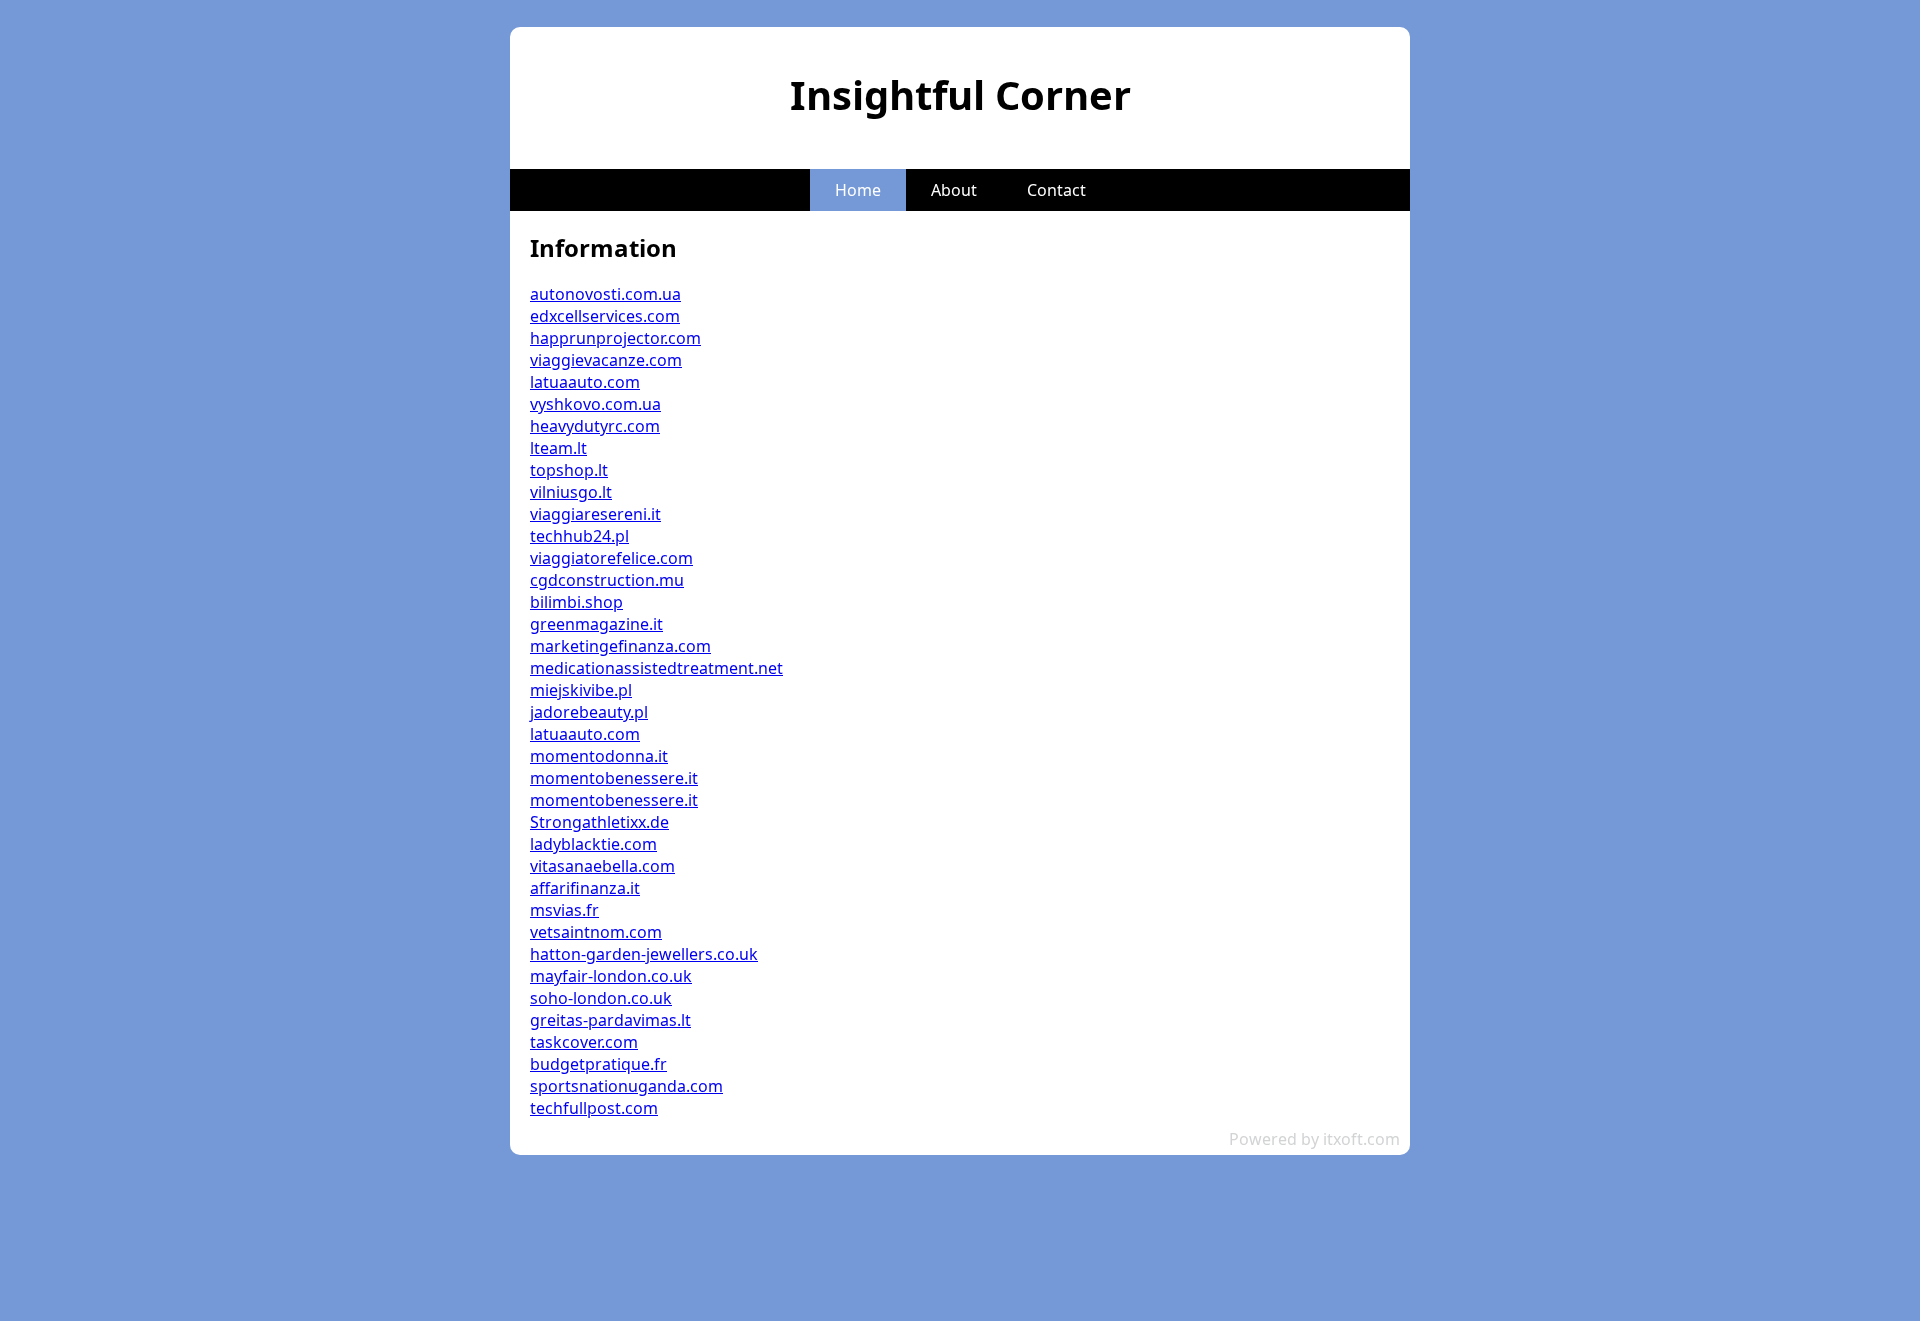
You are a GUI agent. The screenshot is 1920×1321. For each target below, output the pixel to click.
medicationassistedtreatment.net (656, 668)
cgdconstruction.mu (607, 580)
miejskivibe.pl (581, 690)
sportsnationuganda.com (626, 1086)
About (954, 190)
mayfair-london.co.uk (611, 976)
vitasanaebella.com (602, 866)
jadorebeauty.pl (589, 712)
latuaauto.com (585, 382)
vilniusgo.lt (571, 492)
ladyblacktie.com (593, 844)
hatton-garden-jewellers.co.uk (644, 954)
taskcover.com (584, 1042)
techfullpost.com (594, 1108)
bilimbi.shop (576, 602)
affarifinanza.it (585, 888)
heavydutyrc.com (595, 426)
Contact (1056, 190)
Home (858, 190)
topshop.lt (569, 470)
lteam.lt (558, 448)
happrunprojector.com (615, 338)
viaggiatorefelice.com (611, 558)
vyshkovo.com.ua (595, 404)
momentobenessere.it (614, 778)
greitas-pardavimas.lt (610, 1020)
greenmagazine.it (596, 624)
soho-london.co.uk (601, 998)
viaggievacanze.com (606, 360)
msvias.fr (564, 910)
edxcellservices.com (605, 316)
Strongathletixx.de (599, 822)
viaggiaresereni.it (595, 514)
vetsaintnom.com (596, 932)
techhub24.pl (579, 536)
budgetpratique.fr (598, 1064)
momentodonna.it (599, 756)
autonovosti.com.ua (605, 294)
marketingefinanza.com (620, 646)
